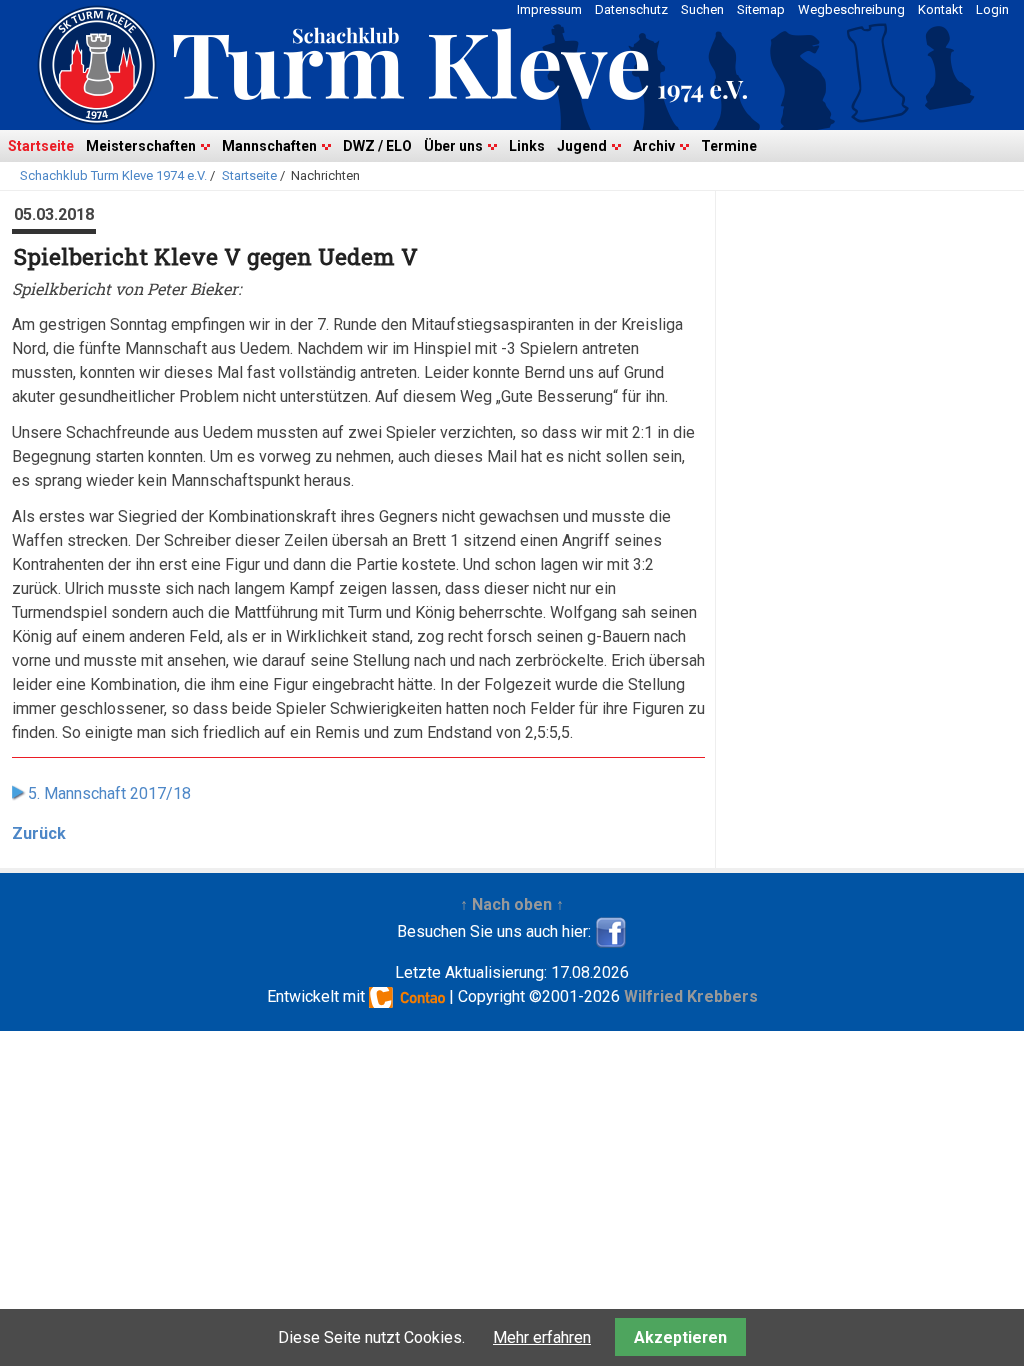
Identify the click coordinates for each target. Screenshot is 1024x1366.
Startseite (41, 146)
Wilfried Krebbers (691, 996)
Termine (729, 146)
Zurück (39, 833)
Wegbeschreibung (851, 9)
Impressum (549, 9)
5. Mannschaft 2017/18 (109, 793)
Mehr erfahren (542, 1337)
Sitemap (761, 9)
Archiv (654, 146)
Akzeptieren (680, 1337)
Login (992, 9)
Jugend (582, 146)
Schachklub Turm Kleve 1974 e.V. (113, 175)
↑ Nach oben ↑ (512, 904)
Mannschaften (269, 146)
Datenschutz (631, 9)
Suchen (702, 9)
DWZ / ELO (377, 146)
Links (527, 146)
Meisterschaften (141, 146)
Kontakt (940, 9)
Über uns (453, 146)
